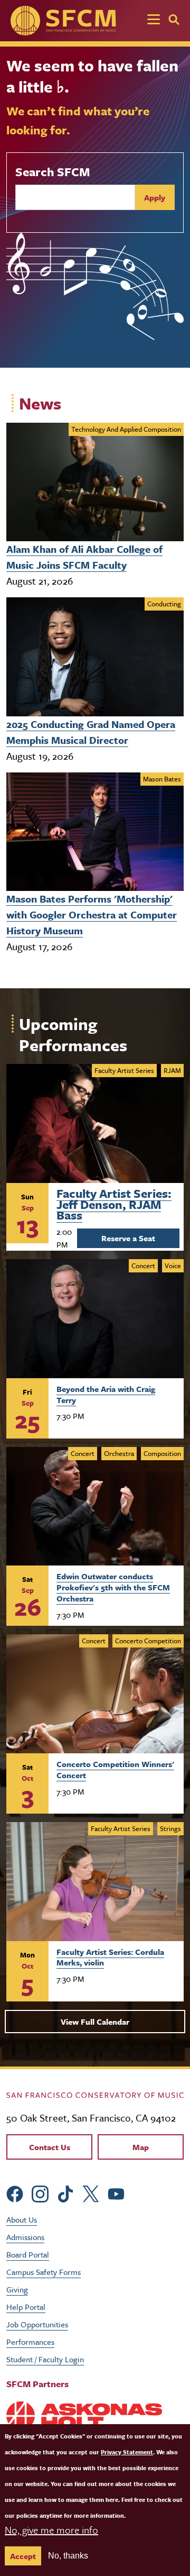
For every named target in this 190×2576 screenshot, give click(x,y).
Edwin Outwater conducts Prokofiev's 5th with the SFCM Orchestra (113, 1587)
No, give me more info (51, 2530)
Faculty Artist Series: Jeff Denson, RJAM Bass (114, 1203)
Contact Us (50, 2147)
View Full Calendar (95, 2022)
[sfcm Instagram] (40, 2193)
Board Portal (28, 2254)
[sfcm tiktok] (65, 2193)
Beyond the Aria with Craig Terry (106, 1394)
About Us (22, 2219)
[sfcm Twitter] (91, 2193)
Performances (30, 2342)
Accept (23, 2556)
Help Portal (26, 2307)
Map (141, 2147)
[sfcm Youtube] (116, 2193)
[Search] (174, 20)
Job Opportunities (37, 2324)
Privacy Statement (127, 2452)
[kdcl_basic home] (95, 2094)
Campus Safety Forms (44, 2272)
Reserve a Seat (128, 1238)
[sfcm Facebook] (15, 2193)
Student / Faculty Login (45, 2359)
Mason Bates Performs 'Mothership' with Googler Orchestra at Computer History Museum (92, 914)
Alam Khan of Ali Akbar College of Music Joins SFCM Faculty (84, 557)
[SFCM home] (63, 21)
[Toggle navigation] (154, 21)
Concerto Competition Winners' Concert (115, 1769)
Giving (17, 2289)
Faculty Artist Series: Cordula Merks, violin (110, 1957)
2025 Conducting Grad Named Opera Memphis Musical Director (91, 732)
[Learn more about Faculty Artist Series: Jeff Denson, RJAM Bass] (95, 1123)
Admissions (25, 2237)
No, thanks (68, 2556)
